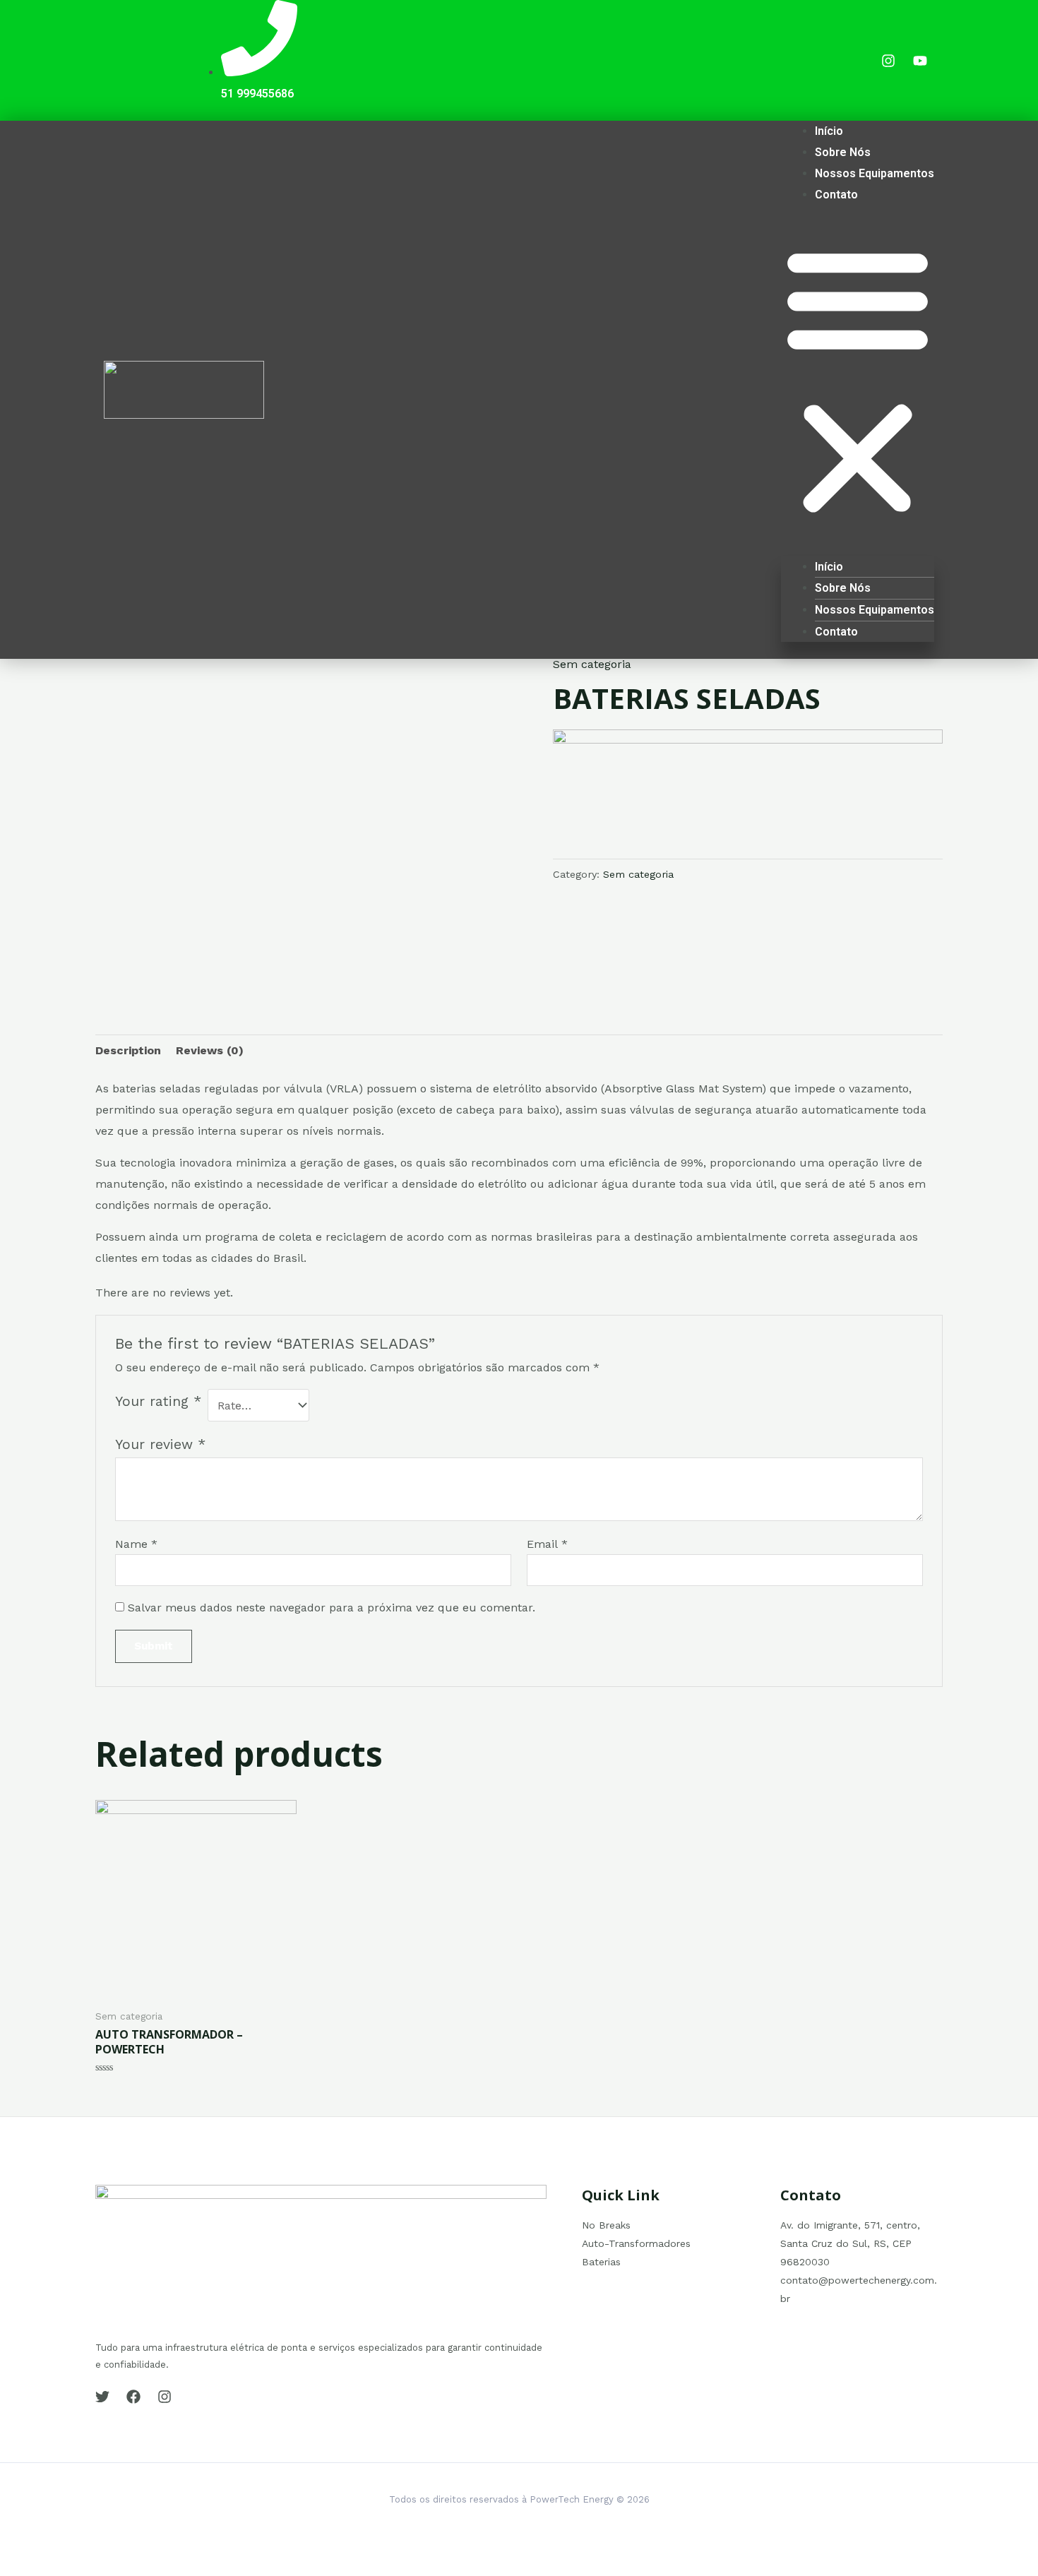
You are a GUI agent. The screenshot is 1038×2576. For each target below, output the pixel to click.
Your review (160, 1444)
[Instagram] (165, 2397)
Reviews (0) (210, 1050)
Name (136, 1544)
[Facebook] (133, 2397)
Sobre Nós (843, 152)
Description (128, 1050)
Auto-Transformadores (636, 2243)
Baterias (601, 2262)
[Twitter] (102, 2397)
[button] (858, 382)
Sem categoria (592, 664)
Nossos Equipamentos (875, 173)
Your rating (158, 1401)
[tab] (128, 1051)
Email (547, 1544)
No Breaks (606, 2225)
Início (829, 131)
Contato (836, 195)
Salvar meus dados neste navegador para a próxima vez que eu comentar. (332, 1608)
